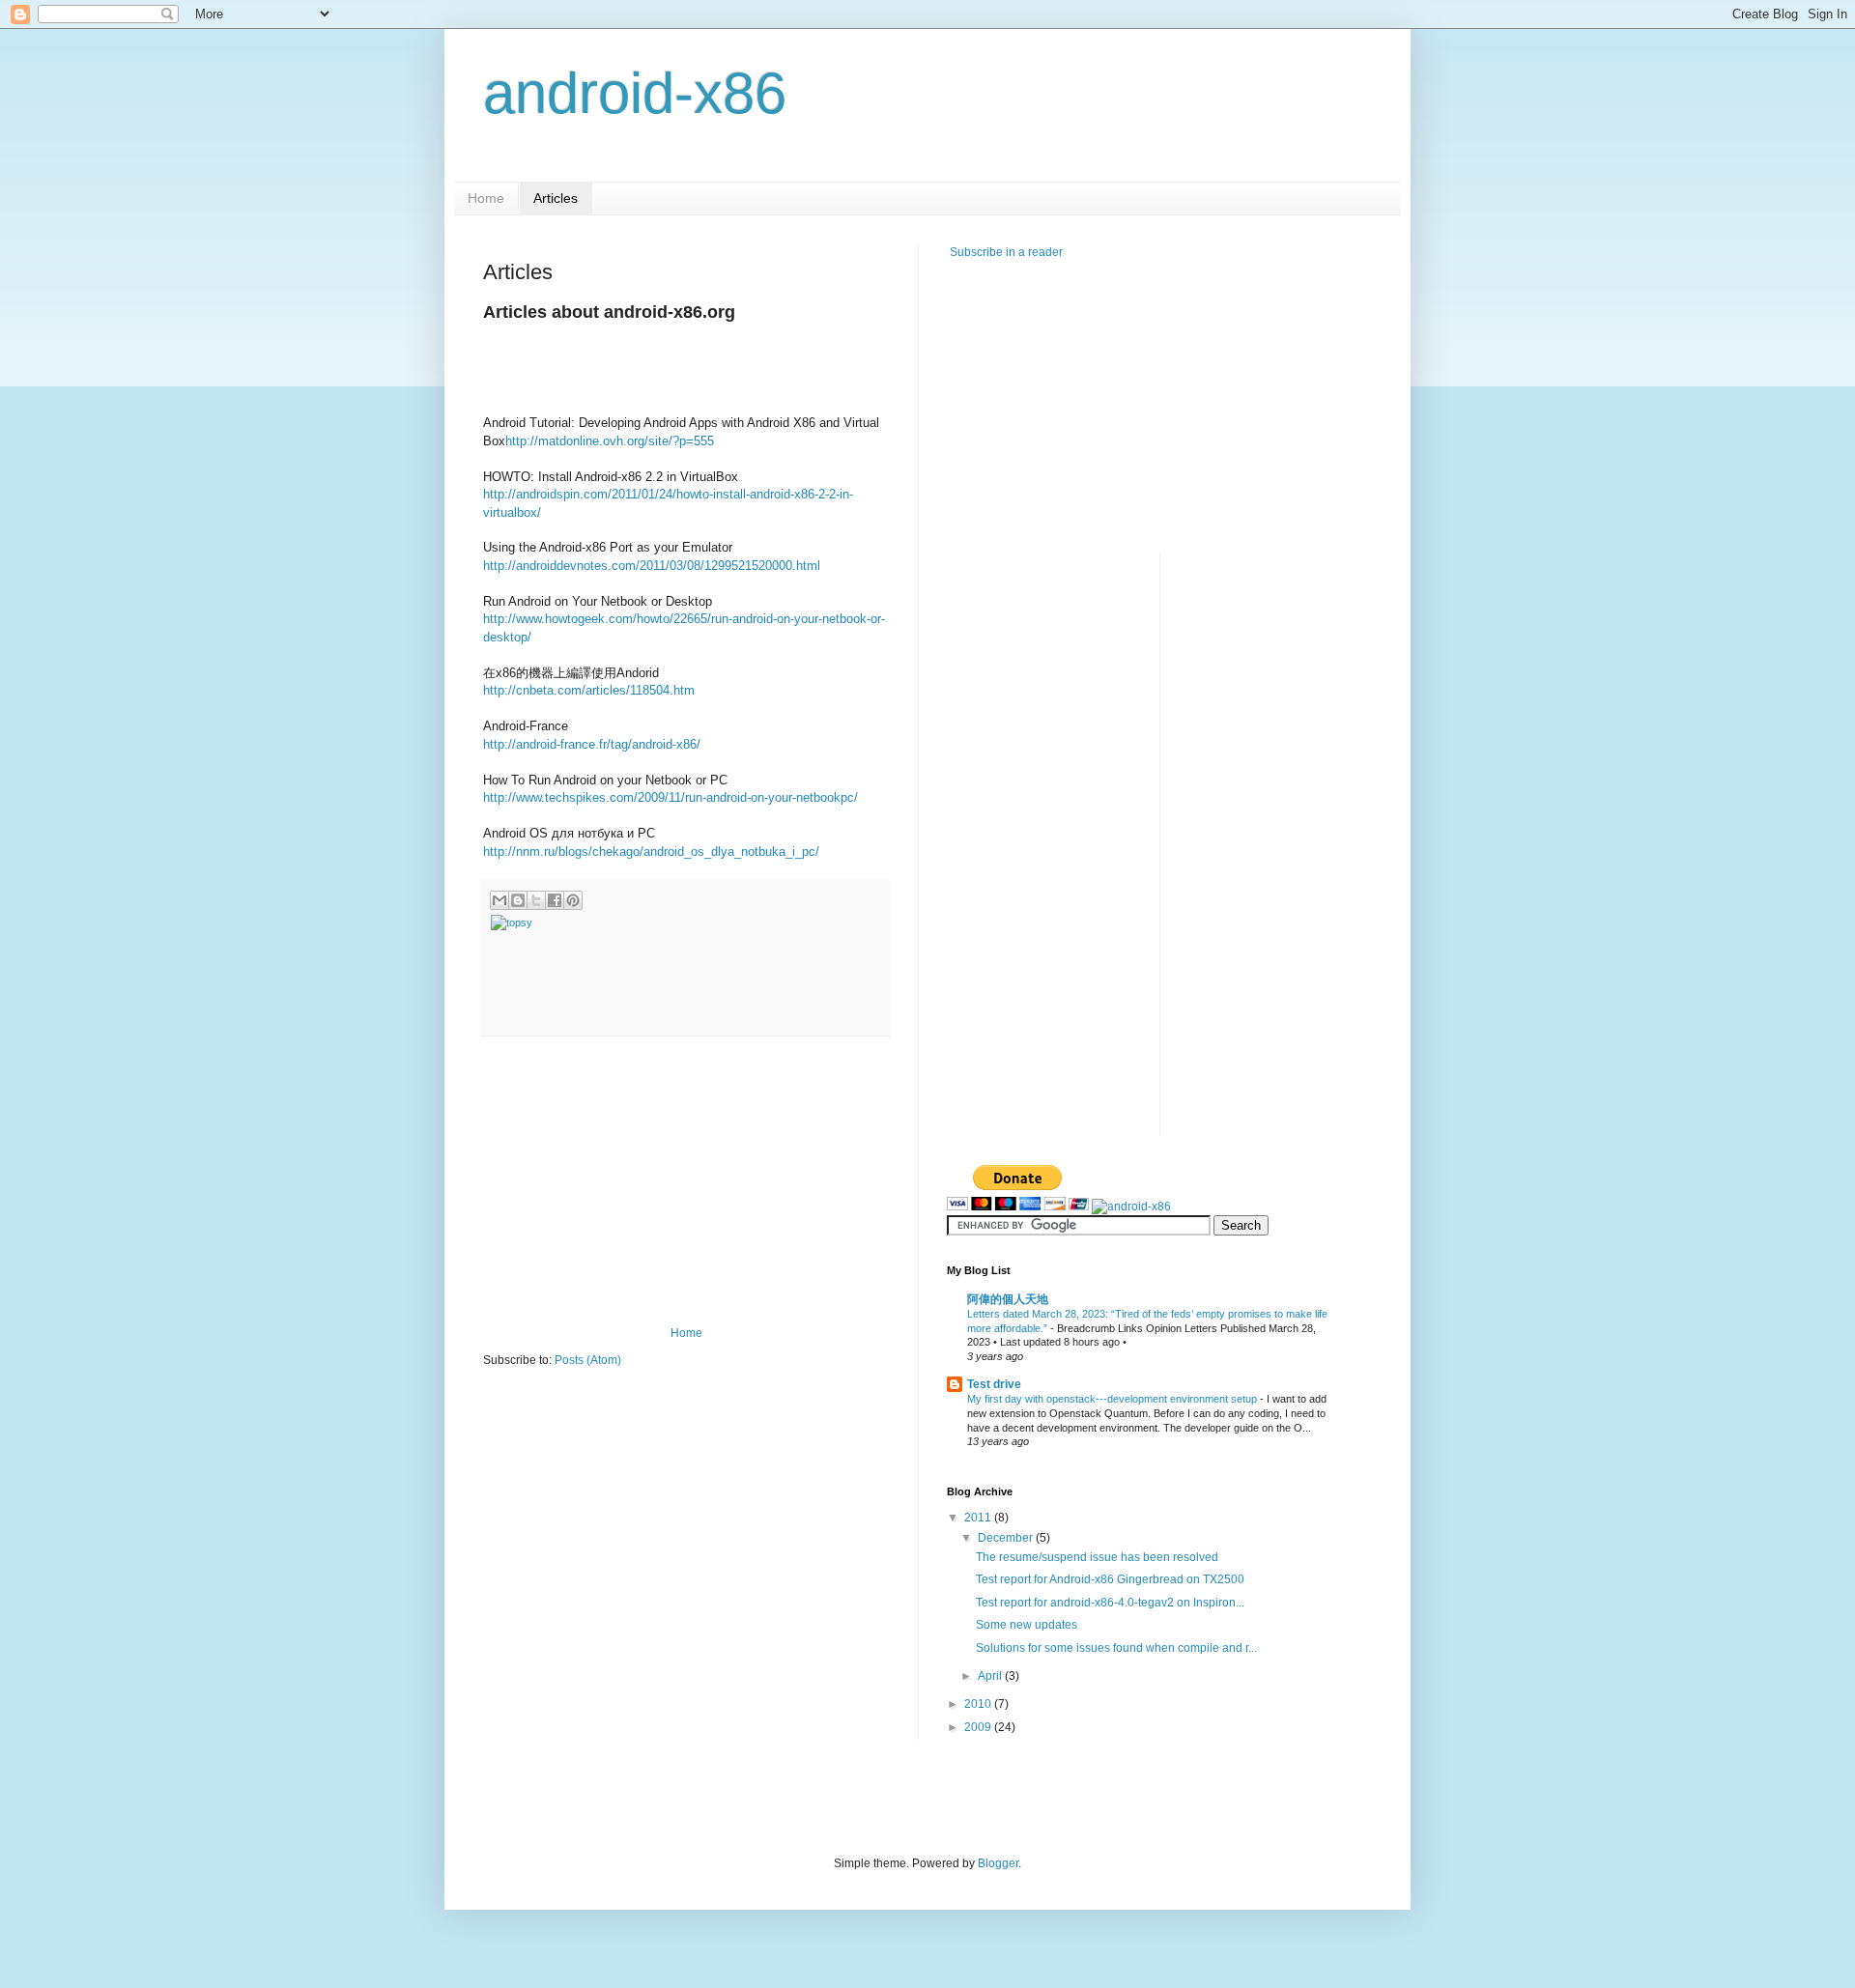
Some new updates (1027, 1625)
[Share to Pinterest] (573, 900)
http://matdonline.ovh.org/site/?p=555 (610, 441)
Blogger (998, 1863)
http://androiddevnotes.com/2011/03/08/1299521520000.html (652, 566)
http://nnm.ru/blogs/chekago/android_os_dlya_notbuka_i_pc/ (651, 852)
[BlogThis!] (518, 900)
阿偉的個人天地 (1008, 1299)
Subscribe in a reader (1005, 252)
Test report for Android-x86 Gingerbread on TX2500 (1110, 1579)
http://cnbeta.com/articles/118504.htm (589, 690)
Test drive (994, 1384)
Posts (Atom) (588, 1360)
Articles (556, 198)
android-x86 (635, 93)
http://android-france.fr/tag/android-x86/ (592, 744)
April (991, 1676)
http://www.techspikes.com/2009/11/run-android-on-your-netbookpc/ (671, 797)
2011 (979, 1518)
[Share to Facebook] (555, 900)
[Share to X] (536, 900)
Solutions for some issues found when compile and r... (1116, 1648)
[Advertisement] (686, 1181)
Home (486, 198)
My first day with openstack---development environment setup (1113, 1399)
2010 (979, 1704)
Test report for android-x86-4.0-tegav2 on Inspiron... (1110, 1603)
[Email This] (499, 900)
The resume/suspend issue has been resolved (1097, 1557)
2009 (979, 1727)
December (1007, 1538)
